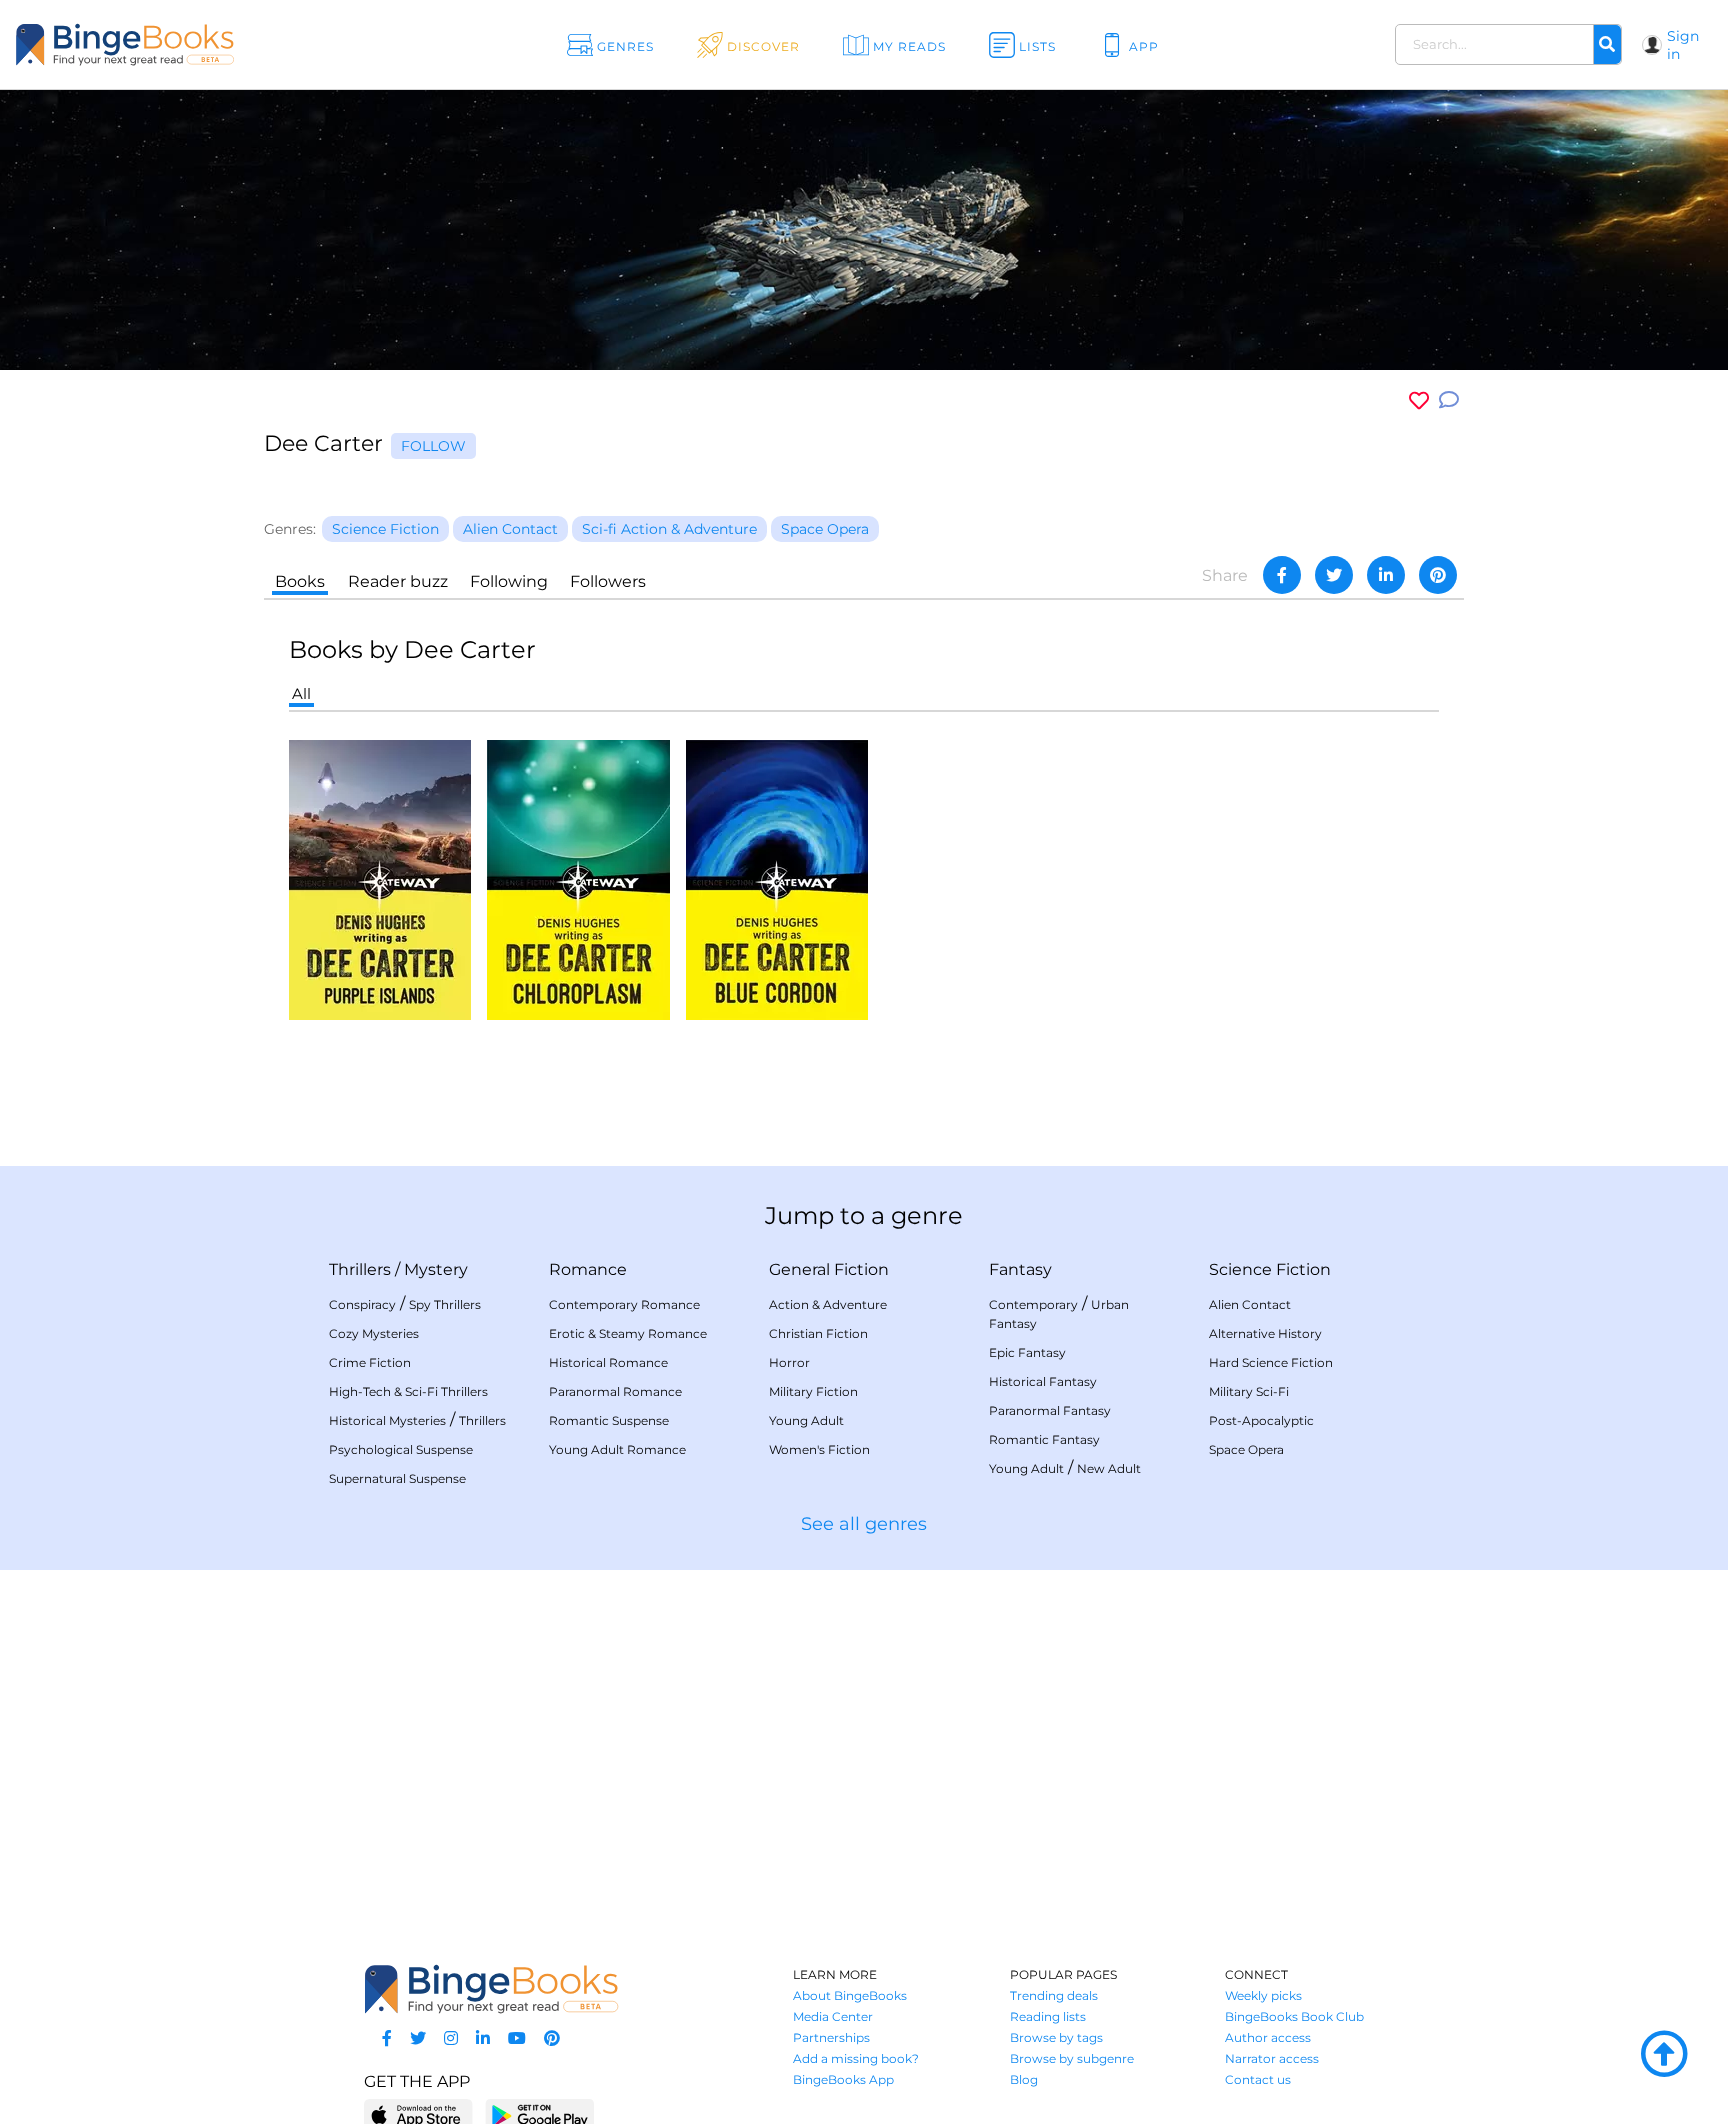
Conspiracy (362, 1304)
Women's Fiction (819, 1449)
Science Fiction (1270, 1269)
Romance (588, 1269)
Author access (1268, 2037)
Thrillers (360, 1269)
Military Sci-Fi (1249, 1391)
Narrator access (1272, 2058)
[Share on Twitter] (1334, 575)
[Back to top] (1664, 2055)
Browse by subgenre (1072, 2058)
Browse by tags (1056, 2037)
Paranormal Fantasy (1050, 1410)
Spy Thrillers (445, 1304)
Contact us (1258, 2079)
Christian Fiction (818, 1333)
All (301, 693)
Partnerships (831, 2037)
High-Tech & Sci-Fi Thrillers (408, 1391)
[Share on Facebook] (1282, 575)
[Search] (1607, 45)
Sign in (1683, 45)
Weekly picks (1263, 1995)
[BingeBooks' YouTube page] (517, 2038)
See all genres (864, 1524)
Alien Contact (1250, 1304)
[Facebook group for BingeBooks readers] (387, 2038)
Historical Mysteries (387, 1420)
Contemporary (1033, 1304)
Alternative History (1265, 1333)
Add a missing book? (856, 2058)
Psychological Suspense (401, 1449)
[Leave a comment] (1449, 400)
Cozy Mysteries (374, 1333)
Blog (1024, 2079)
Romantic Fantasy (1044, 1439)
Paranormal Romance (615, 1391)
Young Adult (806, 1420)
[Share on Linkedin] (1386, 575)
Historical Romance (608, 1362)
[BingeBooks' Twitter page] (418, 2038)
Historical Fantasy (1043, 1381)
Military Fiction (813, 1391)
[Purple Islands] (380, 878)
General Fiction (829, 1269)
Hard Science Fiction (1271, 1362)
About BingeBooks (850, 1995)
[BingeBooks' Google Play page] (539, 2114)
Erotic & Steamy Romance (628, 1333)
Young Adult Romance (617, 1449)
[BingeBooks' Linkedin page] (483, 2038)
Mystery (436, 1269)
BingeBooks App (843, 2079)
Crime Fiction (370, 1362)
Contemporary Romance (624, 1304)
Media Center (833, 2016)
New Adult (1109, 1468)
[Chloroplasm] (578, 878)
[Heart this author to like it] (1419, 400)
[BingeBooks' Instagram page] (451, 2038)
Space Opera (1246, 1449)
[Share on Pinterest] (1438, 575)
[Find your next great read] (174, 44)
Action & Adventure (828, 1304)
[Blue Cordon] (777, 878)
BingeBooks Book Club (1294, 2016)
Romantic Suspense (609, 1420)
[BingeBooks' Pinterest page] (552, 2038)
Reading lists (1048, 2016)
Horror (789, 1362)
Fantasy (1020, 1269)
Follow (433, 446)
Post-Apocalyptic (1261, 1420)
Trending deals (1054, 1995)
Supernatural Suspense (397, 1478)
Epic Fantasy (1027, 1352)
